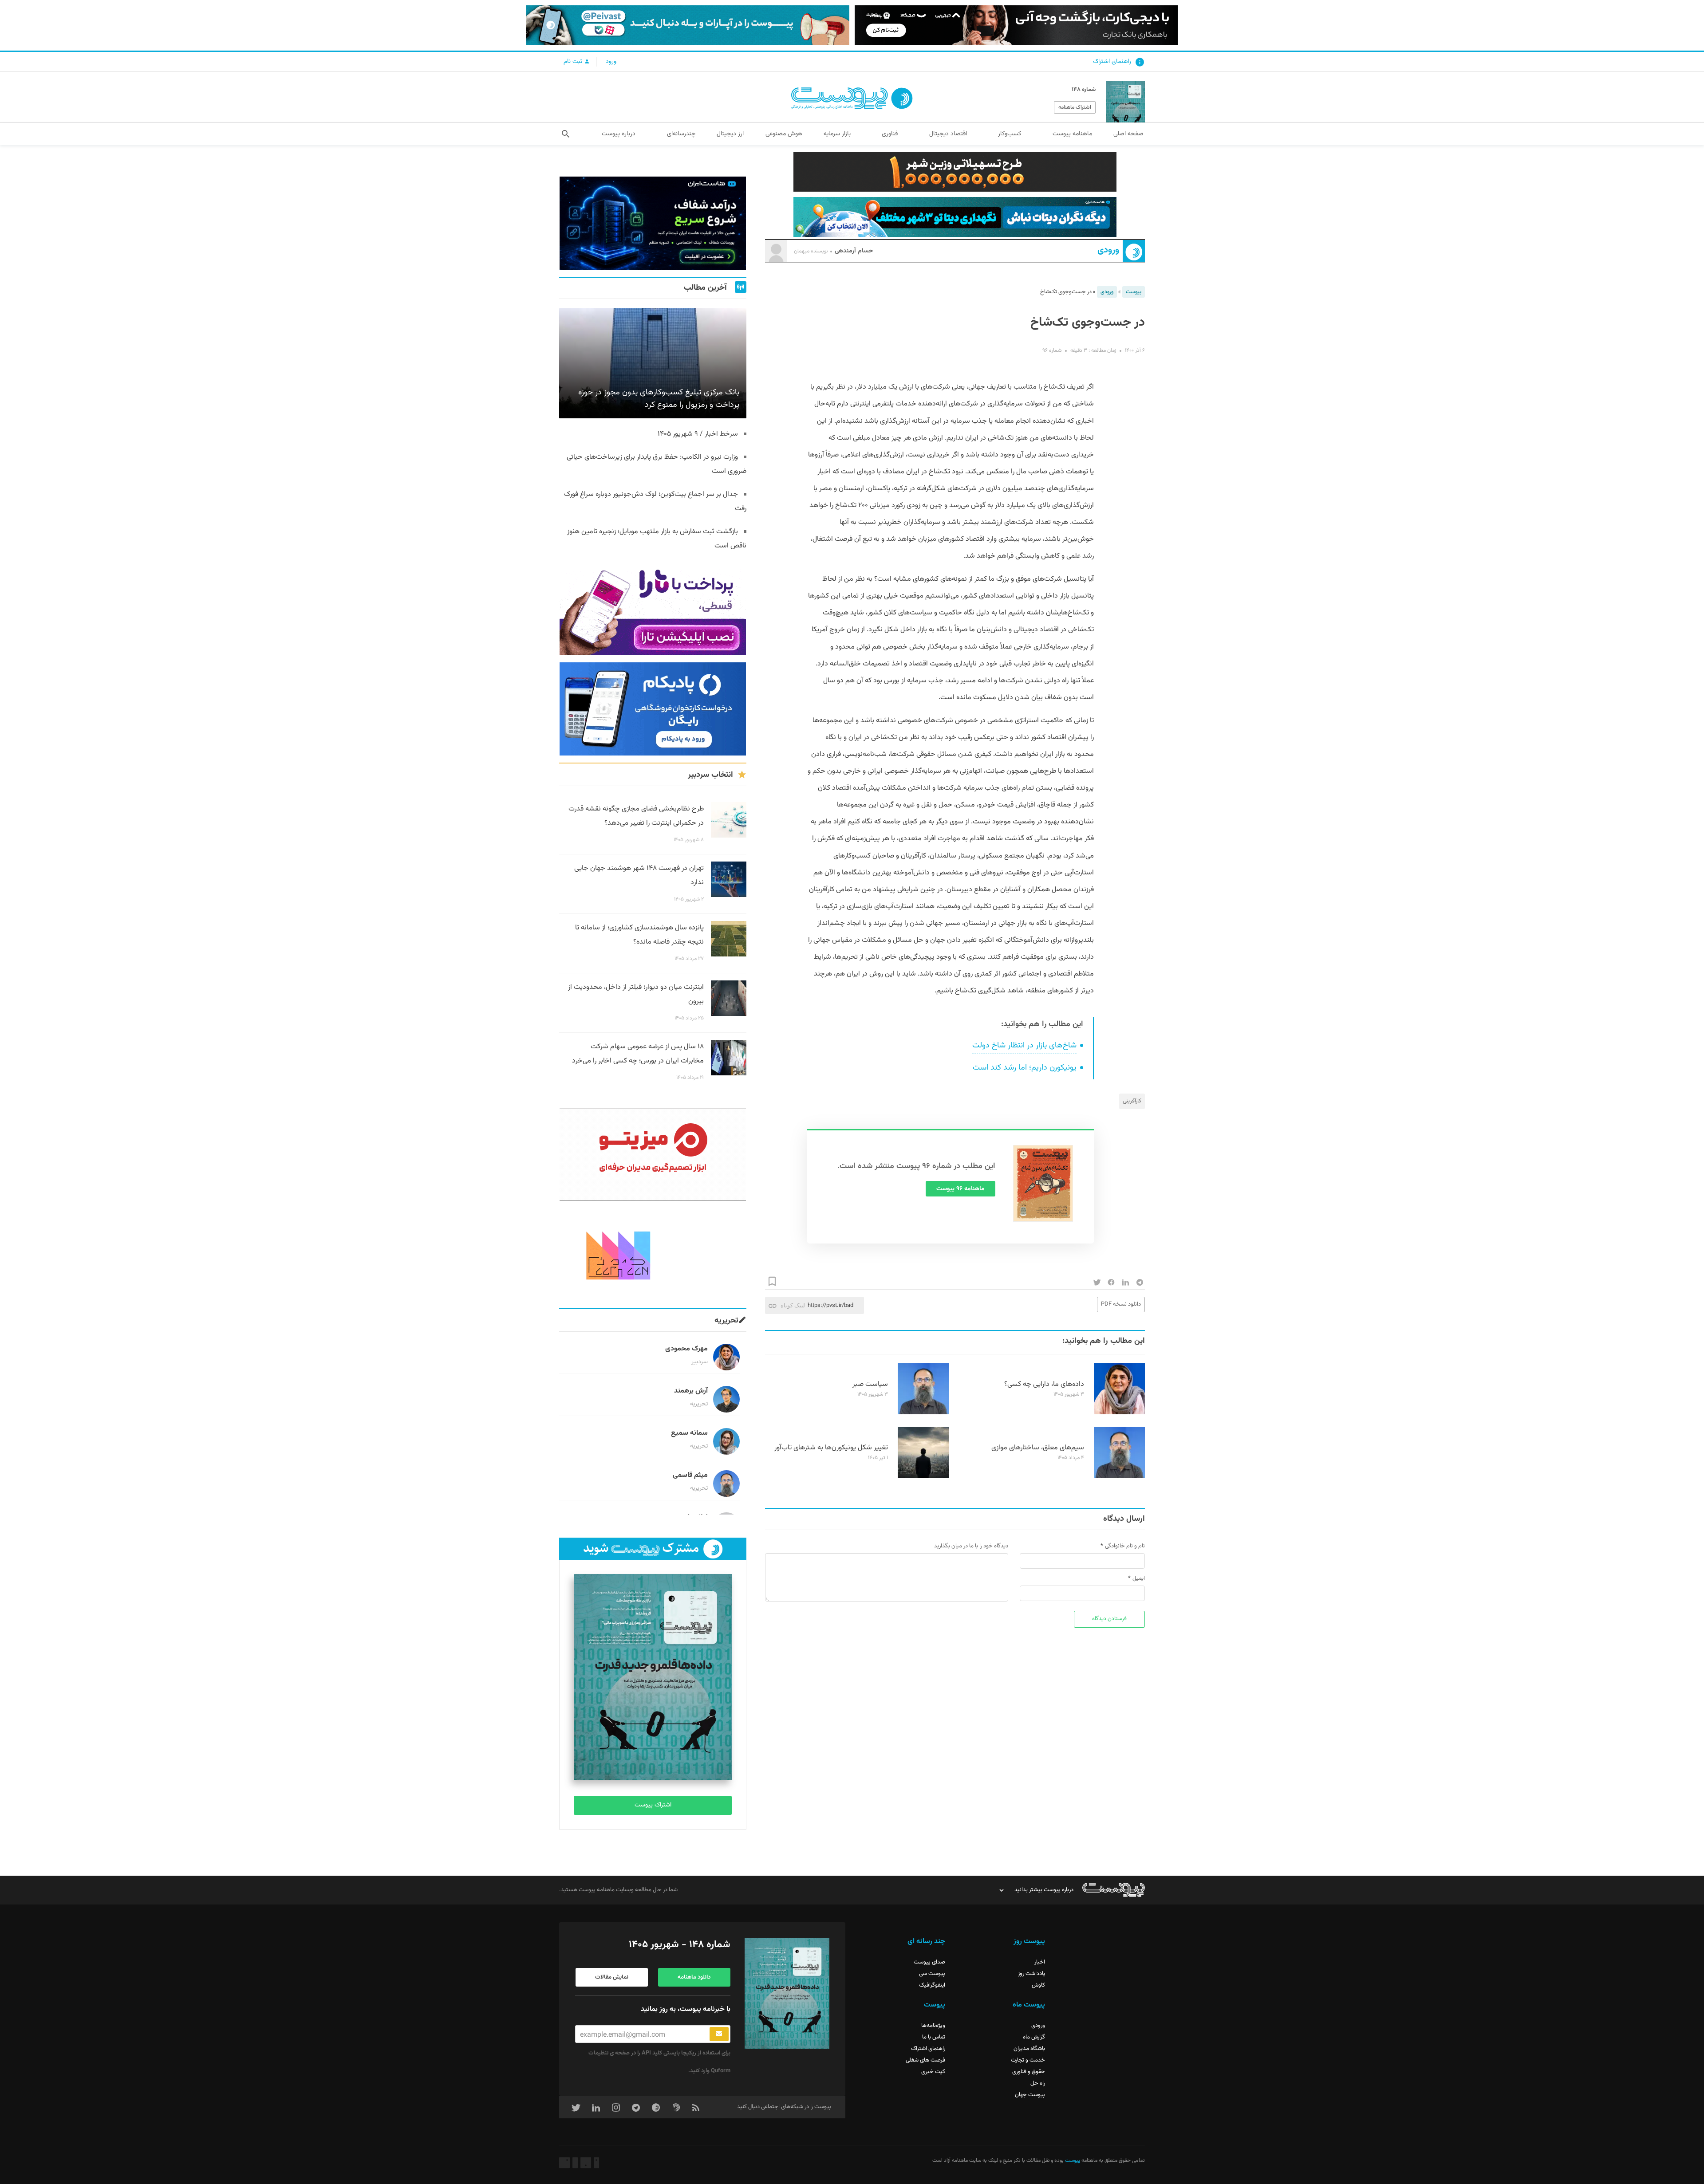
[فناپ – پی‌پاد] (653, 709)
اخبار (1040, 1962)
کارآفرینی (1132, 1101)
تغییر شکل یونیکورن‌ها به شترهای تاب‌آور (831, 1448)
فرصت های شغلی (925, 2060)
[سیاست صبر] (923, 1413)
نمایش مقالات (612, 1977)
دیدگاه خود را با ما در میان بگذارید (971, 1546)
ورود (611, 62)
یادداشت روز (1031, 1974)
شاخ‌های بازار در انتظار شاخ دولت (1024, 1046)
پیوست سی (932, 1974)
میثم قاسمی (690, 1475)
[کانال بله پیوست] (688, 25)
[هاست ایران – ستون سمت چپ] (653, 223)
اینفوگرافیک (932, 1985)
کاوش (1038, 1985)
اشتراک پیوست (653, 1805)
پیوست (1134, 292)
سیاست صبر (870, 1384)
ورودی (1108, 250)
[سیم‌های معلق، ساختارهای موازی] (1119, 1476)
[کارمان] (653, 1255)
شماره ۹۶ (1052, 350)
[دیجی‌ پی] (1016, 25)
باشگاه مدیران (1029, 2049)
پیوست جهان (1030, 2095)
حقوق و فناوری (1029, 2072)
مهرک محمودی (686, 1349)
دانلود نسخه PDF (1121, 1304)
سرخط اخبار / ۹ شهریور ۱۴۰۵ (698, 434)
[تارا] (653, 609)
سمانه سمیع (689, 1433)
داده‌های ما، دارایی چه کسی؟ (1044, 1384)
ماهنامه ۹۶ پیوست (960, 1189)
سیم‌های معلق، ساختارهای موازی (1038, 1448)
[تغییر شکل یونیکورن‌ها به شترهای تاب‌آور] (923, 1476)
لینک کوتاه (793, 1305)
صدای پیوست (929, 1962)
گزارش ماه (1034, 2037)
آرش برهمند (691, 1391)
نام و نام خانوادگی (1125, 1546)
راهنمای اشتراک (1112, 62)
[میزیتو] (653, 1154)
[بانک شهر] (955, 172)
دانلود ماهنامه (694, 1977)
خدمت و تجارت (1028, 2060)
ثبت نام (574, 62)
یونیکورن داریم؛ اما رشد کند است (1025, 1068)
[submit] (719, 2034)
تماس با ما (934, 2037)
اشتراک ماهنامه (1075, 107)
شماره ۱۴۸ (1084, 90)
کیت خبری (933, 2072)
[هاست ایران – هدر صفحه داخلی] (955, 217)
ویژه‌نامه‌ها (933, 2026)
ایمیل (1139, 1578)
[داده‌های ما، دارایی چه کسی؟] (1119, 1413)
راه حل (1038, 2083)
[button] (566, 134)
